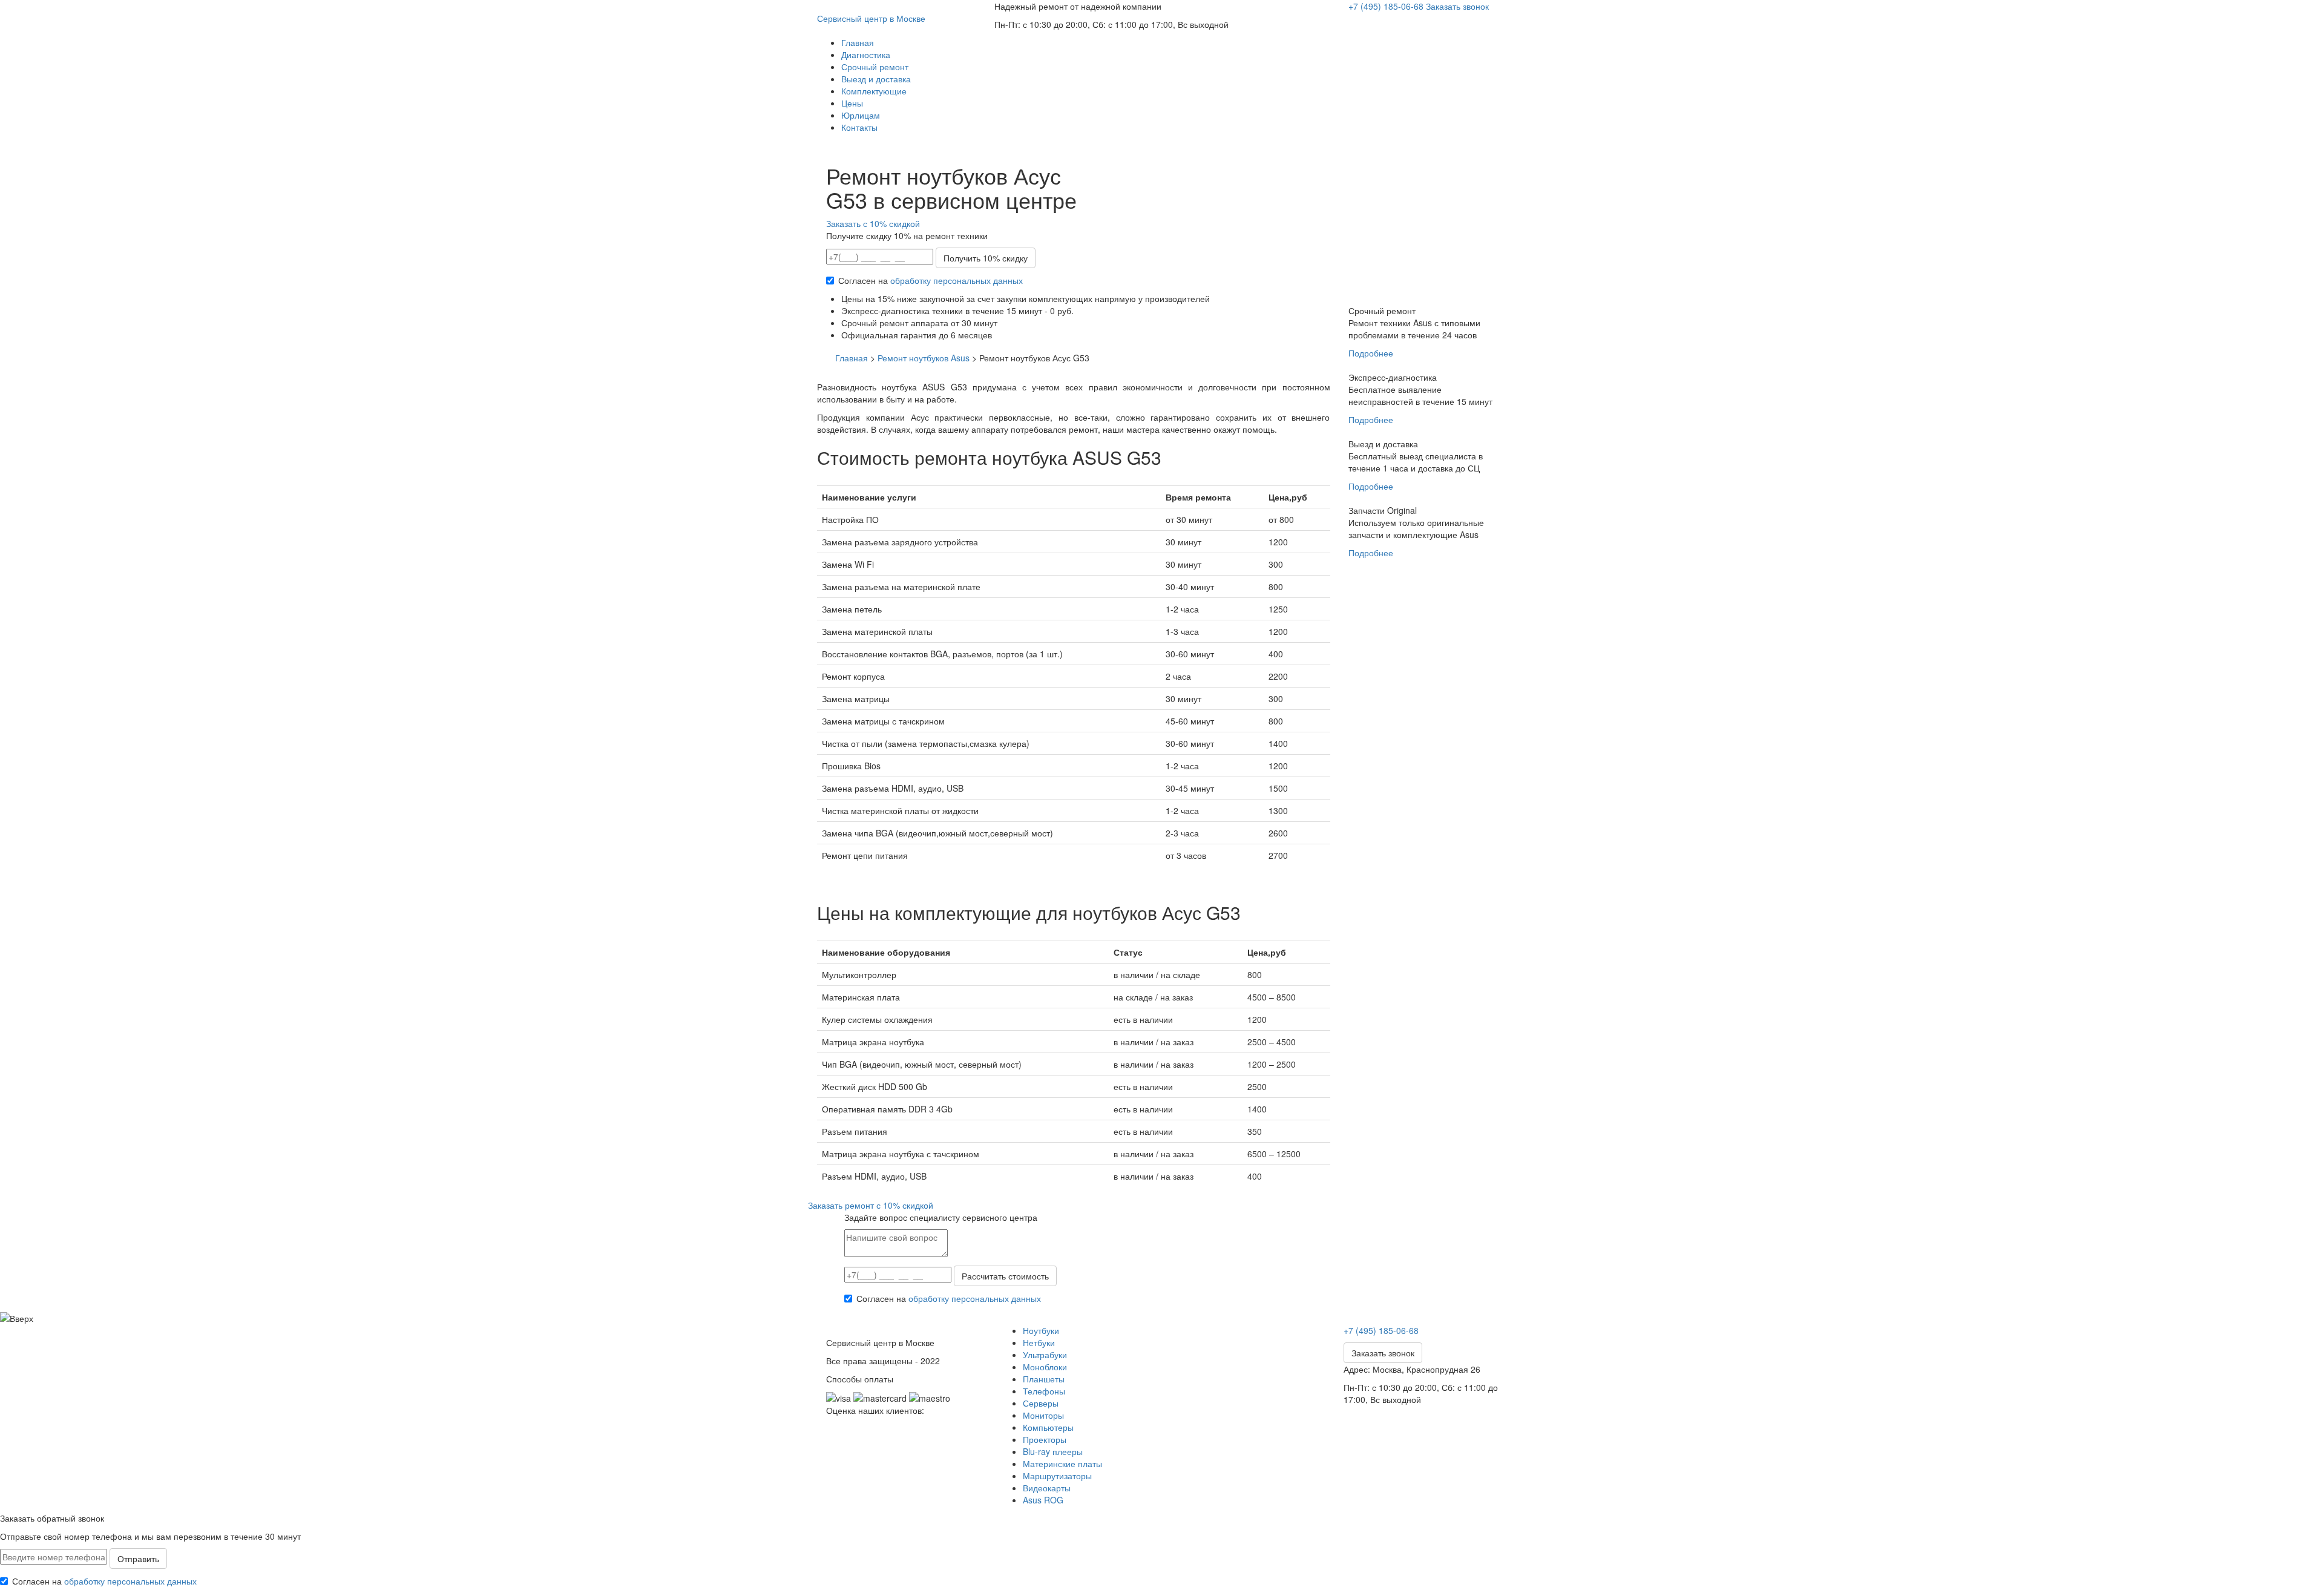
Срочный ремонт (875, 67)
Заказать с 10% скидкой (873, 223)
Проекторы (1045, 1439)
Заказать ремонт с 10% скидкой (871, 1205)
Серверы (1041, 1403)
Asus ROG (1043, 1500)
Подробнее (1371, 353)
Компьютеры (1048, 1427)
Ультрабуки (1045, 1355)
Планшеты (1044, 1379)
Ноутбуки (1041, 1330)
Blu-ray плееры (1053, 1451)
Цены (852, 103)
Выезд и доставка (876, 79)
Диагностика (866, 54)
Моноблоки (1045, 1367)
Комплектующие (874, 91)
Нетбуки (1039, 1342)
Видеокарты (1047, 1488)
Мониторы (1043, 1415)
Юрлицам (861, 115)
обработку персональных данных (957, 280)
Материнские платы (1062, 1463)
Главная (858, 42)
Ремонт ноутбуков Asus (924, 358)
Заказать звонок (1457, 6)
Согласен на (931, 280)
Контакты (859, 127)
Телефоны (1044, 1391)
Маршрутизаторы (1057, 1476)
